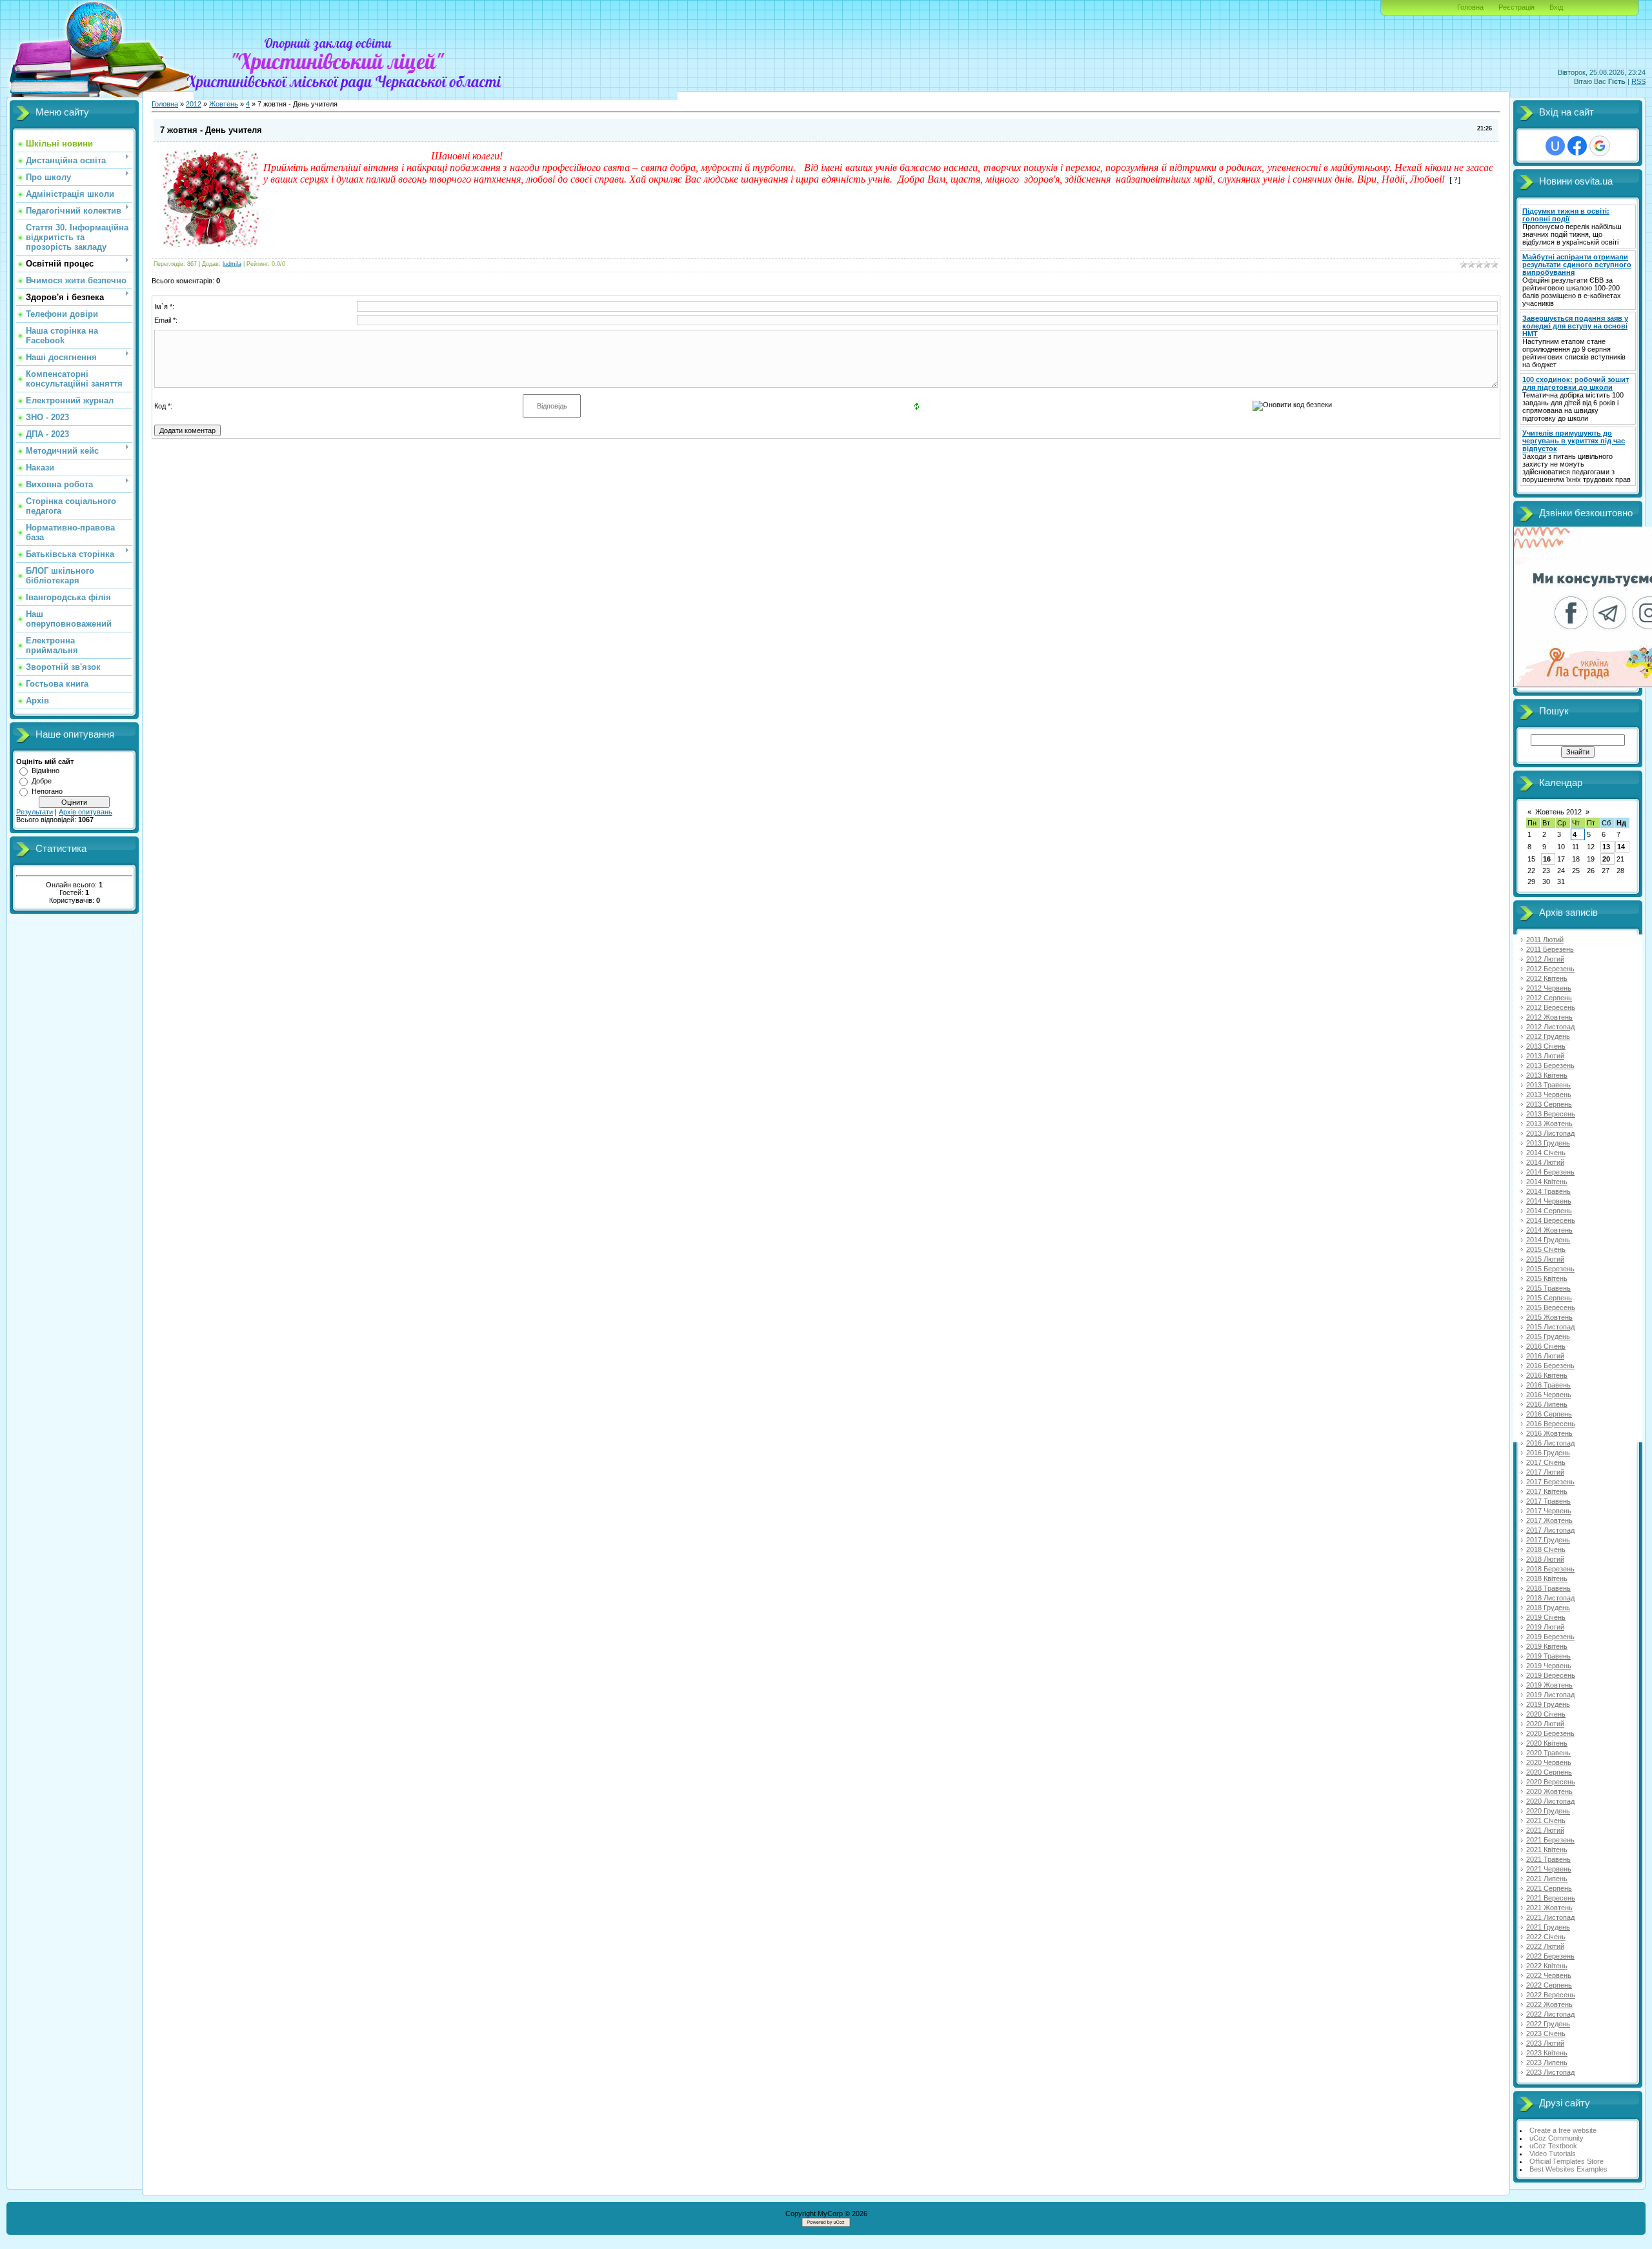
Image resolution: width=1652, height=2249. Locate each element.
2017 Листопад (1550, 1530)
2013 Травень (1548, 1085)
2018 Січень (1546, 1549)
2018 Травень (1548, 1588)
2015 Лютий (1545, 1259)
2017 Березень (1550, 1482)
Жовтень (224, 104)
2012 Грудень (1548, 1036)
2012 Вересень (1551, 1007)
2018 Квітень (1547, 1578)
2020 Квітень (1547, 1743)
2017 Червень (1549, 1511)
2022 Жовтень (1549, 2004)
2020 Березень (1550, 1733)
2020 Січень (1546, 1714)
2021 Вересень (1551, 1898)
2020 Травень (1548, 1753)
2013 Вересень (1551, 1114)
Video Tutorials (1553, 2153)
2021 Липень (1547, 1879)
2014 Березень (1550, 1172)
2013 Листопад (1550, 1133)
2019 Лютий (1545, 1627)
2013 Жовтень (1549, 1124)
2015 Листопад (1550, 1327)
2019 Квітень (1547, 1646)
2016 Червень (1549, 1395)
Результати (35, 812)
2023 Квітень (1547, 2053)
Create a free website (1563, 2130)
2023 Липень (1547, 2062)
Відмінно (45, 771)
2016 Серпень (1549, 1414)
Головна (1470, 7)
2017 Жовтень (1549, 1520)
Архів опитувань (86, 812)
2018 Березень (1550, 1569)
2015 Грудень (1548, 1336)
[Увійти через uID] (1555, 146)
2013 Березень (1550, 1065)
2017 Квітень (1547, 1491)
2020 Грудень (1548, 1811)
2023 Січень (1546, 2033)
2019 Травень (1548, 1656)
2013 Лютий (1545, 1056)
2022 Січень (1546, 1937)
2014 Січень (1546, 1153)
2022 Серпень (1549, 1985)
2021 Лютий (1545, 1830)
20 (1606, 859)
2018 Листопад (1550, 1598)
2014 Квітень (1547, 1182)
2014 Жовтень (1549, 1230)
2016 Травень (1548, 1385)
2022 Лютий (1545, 1946)
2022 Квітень (1547, 1966)
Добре (42, 781)
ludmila (232, 264)
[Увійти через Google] (1600, 146)
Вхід (1556, 7)
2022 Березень (1550, 1956)
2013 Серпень (1549, 1104)
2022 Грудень (1548, 2024)
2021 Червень (1549, 1869)
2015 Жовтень (1549, 1317)
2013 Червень (1549, 1094)
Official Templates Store (1566, 2161)
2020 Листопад (1550, 1801)
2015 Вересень (1551, 1307)
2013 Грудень (1548, 1143)
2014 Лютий (1545, 1162)
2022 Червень (1549, 1975)
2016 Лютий (1545, 1356)
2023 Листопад (1550, 2072)
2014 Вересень (1551, 1220)
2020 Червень (1549, 1762)
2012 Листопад (1550, 1027)
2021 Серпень (1549, 1888)
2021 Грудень (1548, 1927)
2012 (194, 104)
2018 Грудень (1548, 1608)
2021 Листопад (1550, 1917)
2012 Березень (1550, 969)
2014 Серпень (1549, 1211)
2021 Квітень (1547, 1850)
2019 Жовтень (1549, 1685)
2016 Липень (1547, 1404)
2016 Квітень (1547, 1375)
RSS (1638, 81)
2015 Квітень (1547, 1278)
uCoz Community (1556, 2138)
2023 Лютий (1545, 2043)
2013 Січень (1546, 1046)
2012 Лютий (1545, 959)
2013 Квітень (1547, 1075)
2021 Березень (1550, 1840)
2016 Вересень (1551, 1424)
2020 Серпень (1549, 1772)
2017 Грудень (1548, 1540)
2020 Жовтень (1549, 1791)
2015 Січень (1546, 1249)
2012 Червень (1549, 988)
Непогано (47, 791)
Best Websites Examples (1568, 2169)
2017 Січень (1546, 1462)
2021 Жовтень (1549, 1908)
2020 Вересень (1551, 1782)
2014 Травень (1548, 1191)
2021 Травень (1548, 1859)
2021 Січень (1546, 1820)
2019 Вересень (1551, 1675)
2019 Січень (1546, 1617)
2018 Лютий (1545, 1559)
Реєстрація (1516, 7)
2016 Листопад (1550, 1443)
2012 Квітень (1547, 978)
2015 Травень (1548, 1288)
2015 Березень (1550, 1269)
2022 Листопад (1550, 2014)
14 (1621, 847)
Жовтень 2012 (1558, 812)
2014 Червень (1549, 1201)
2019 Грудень (1548, 1704)
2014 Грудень (1548, 1240)
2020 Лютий (1545, 1724)
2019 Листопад (1550, 1695)
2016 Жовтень (1549, 1433)
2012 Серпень (1549, 998)
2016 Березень (1550, 1366)
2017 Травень (1548, 1501)
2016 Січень (1546, 1346)
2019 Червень (1549, 1666)
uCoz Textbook (1553, 2146)
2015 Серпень (1549, 1298)
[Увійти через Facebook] (1577, 146)
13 (1606, 847)
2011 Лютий (1545, 940)
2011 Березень (1550, 949)
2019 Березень (1550, 1637)
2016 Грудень (1548, 1453)
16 (1547, 859)
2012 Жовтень (1549, 1017)
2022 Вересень (1551, 1995)
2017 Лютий (1545, 1472)
